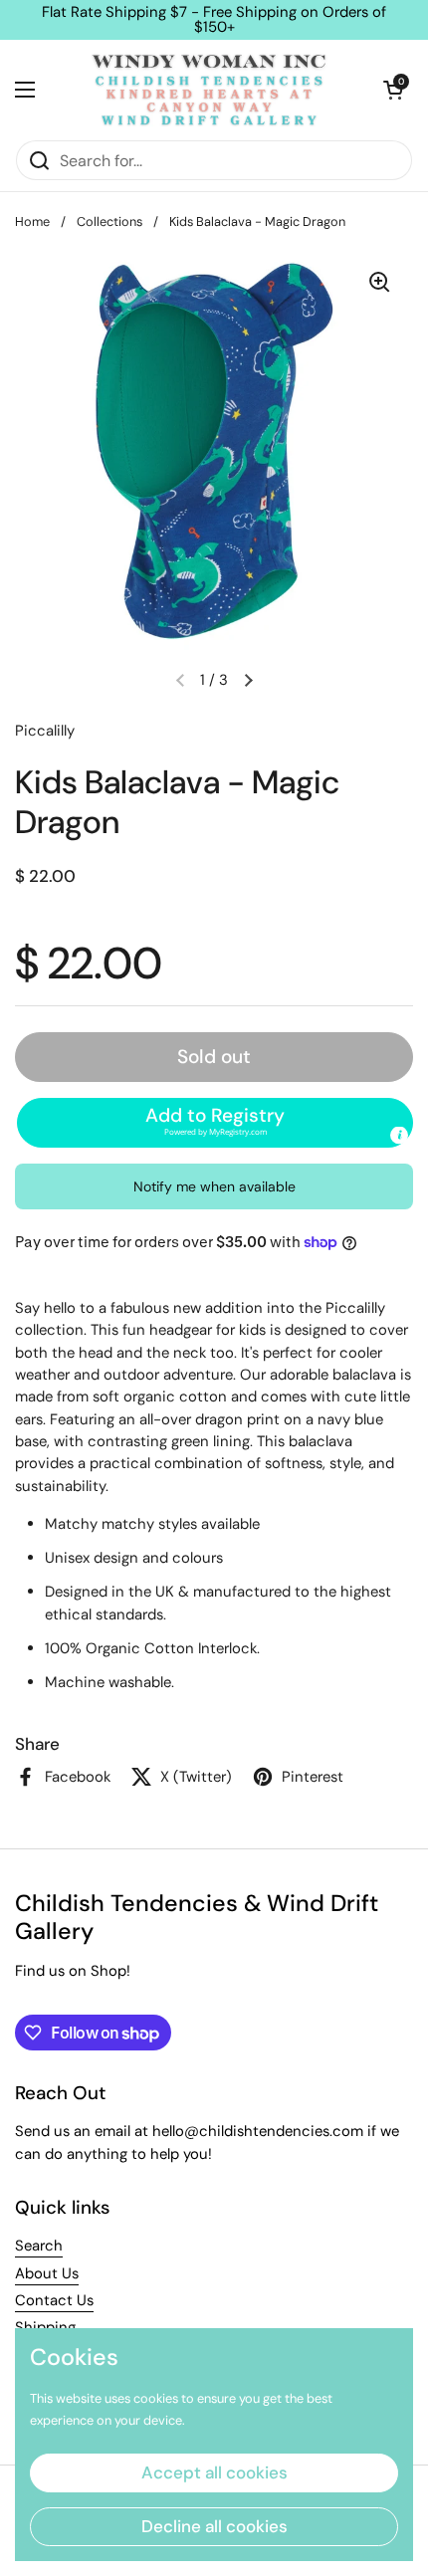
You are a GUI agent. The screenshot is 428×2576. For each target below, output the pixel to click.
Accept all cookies (214, 2472)
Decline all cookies (214, 2526)
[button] (393, 90)
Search (39, 2246)
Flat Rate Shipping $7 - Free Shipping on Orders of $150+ (214, 20)
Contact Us (54, 2300)
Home (32, 221)
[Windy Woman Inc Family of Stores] (209, 90)
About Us (47, 2273)
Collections (109, 221)
